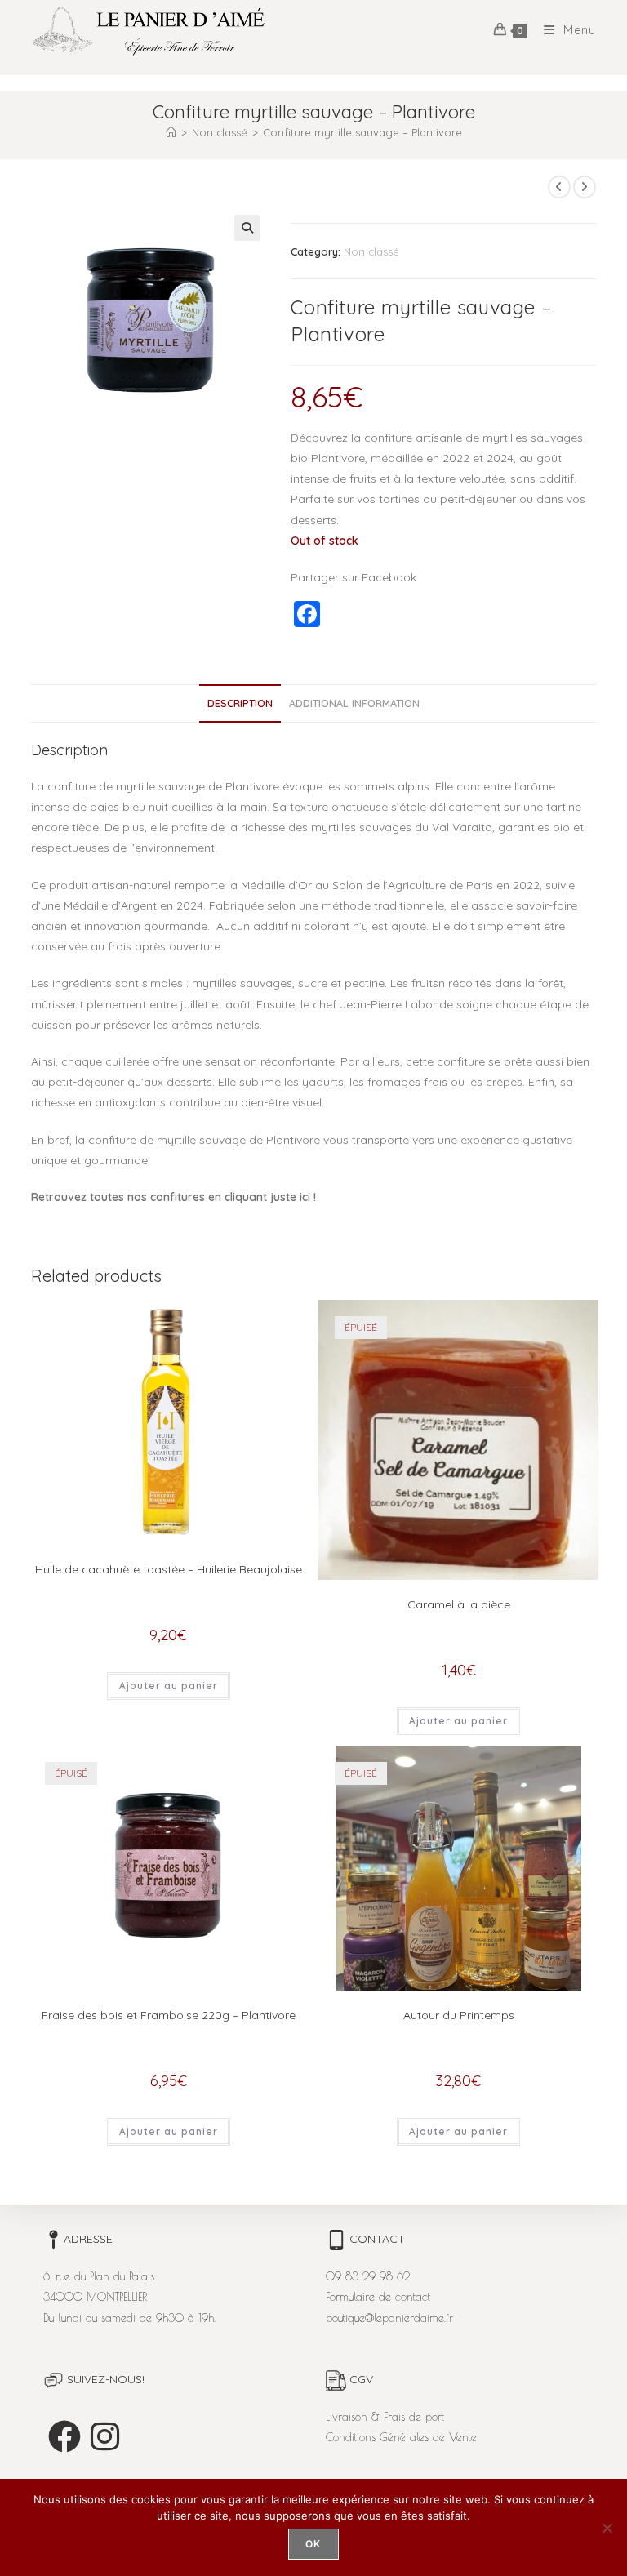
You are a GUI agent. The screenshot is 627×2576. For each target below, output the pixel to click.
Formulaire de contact (378, 2297)
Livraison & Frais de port (385, 2417)
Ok (313, 2544)
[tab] (240, 703)
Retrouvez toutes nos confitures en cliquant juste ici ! (173, 1197)
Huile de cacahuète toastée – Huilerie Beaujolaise (169, 1569)
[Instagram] (105, 2436)
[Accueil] (171, 132)
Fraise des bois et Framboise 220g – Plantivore (169, 2015)
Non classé (371, 251)
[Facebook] (64, 2436)
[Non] (607, 2528)
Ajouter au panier (169, 1686)
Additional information (354, 703)
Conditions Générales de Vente (401, 2437)
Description (240, 703)
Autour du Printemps (459, 2015)
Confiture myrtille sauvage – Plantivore (362, 132)
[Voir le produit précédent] (559, 187)
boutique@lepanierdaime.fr (389, 2318)
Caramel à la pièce (459, 1604)
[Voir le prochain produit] (585, 187)
